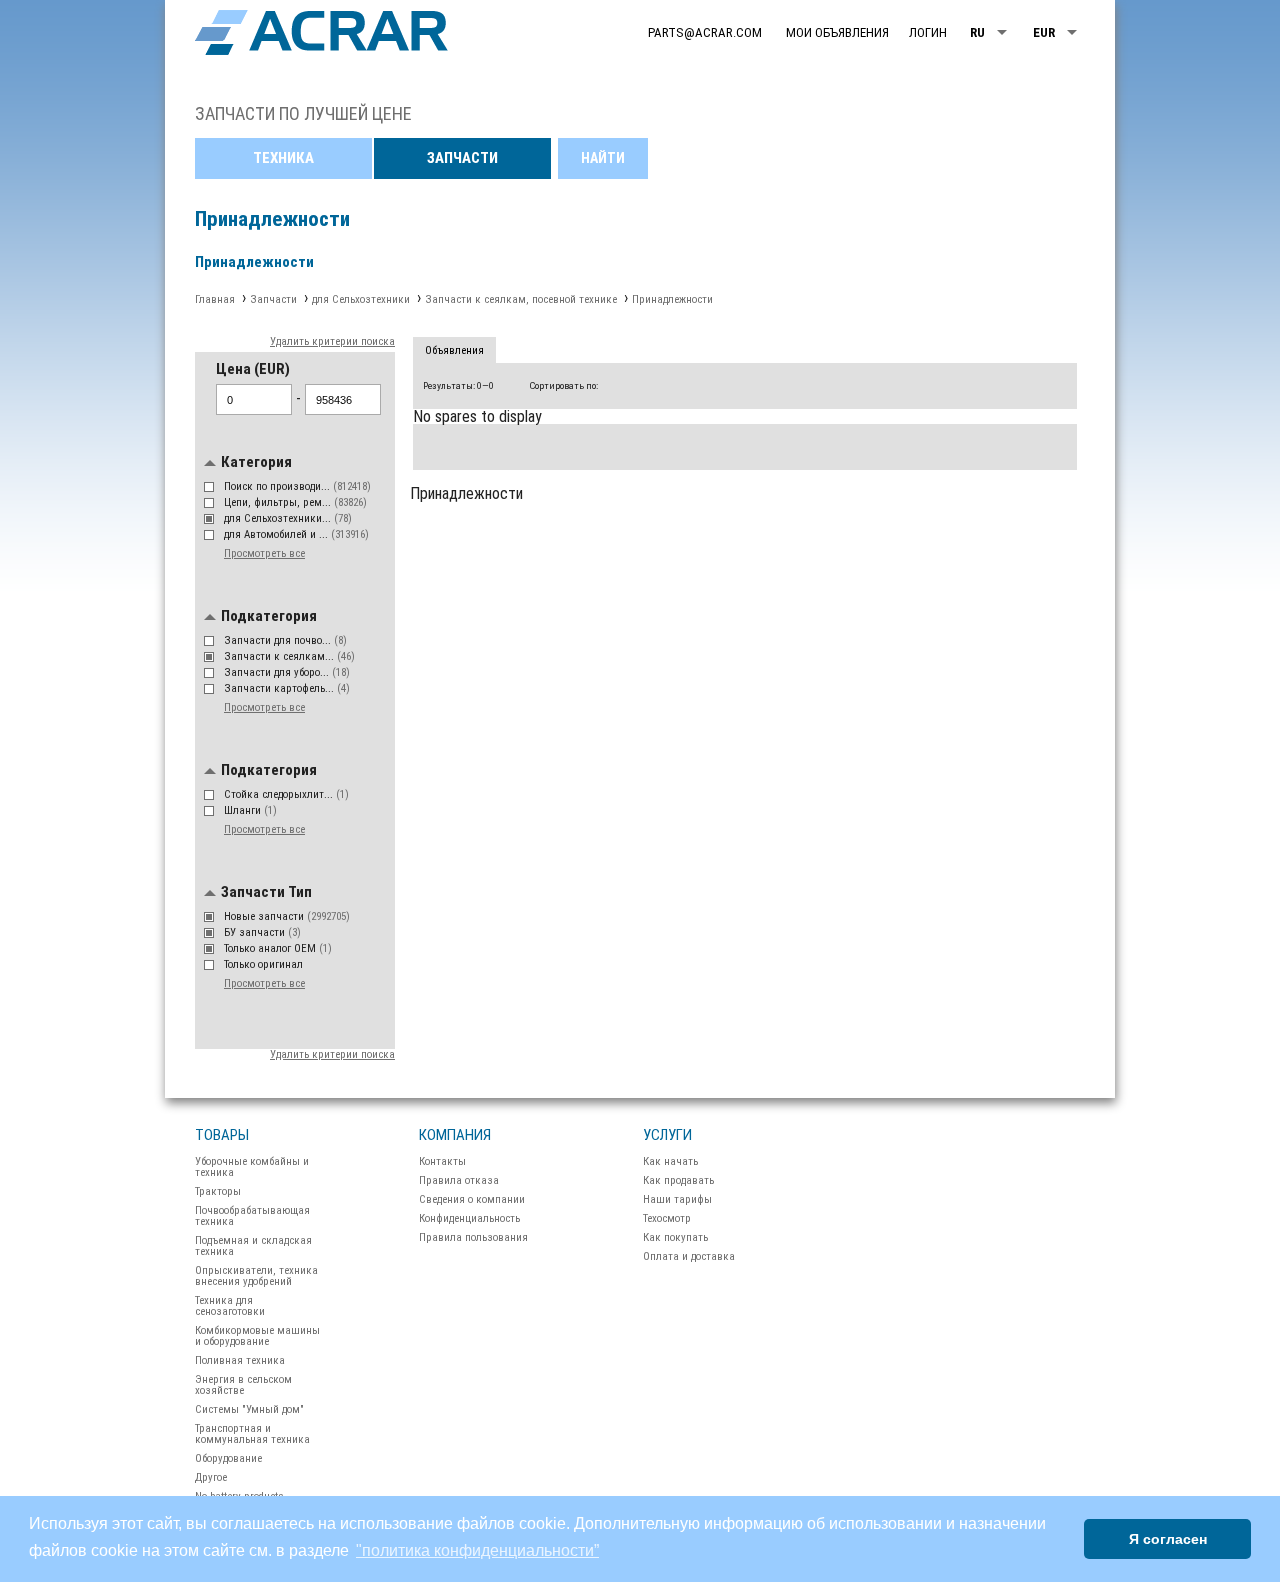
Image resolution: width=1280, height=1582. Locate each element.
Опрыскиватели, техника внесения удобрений (256, 1276)
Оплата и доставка (689, 1256)
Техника (283, 158)
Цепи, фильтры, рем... (295, 502)
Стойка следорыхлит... (286, 794)
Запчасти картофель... (287, 688)
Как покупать (675, 1237)
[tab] (454, 351)
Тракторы (218, 1191)
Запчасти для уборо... (287, 672)
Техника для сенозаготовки (230, 1306)
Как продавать (678, 1180)
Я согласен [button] (1168, 1539)
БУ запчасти (262, 932)
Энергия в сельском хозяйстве (243, 1385)
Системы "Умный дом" (249, 1409)
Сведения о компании (472, 1199)
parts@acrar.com (705, 32)
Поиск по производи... (297, 486)
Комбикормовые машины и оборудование (257, 1336)
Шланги (250, 810)
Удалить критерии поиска (332, 341)
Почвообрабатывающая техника (252, 1216)
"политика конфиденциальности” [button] (477, 1550)
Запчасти (462, 158)
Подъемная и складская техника (253, 1246)
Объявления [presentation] (454, 350)
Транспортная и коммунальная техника (252, 1434)
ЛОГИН (928, 32)
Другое (211, 1477)
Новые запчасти (287, 916)
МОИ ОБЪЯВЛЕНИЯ (837, 32)
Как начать (670, 1161)
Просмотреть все (264, 553)
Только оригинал (265, 964)
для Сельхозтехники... (288, 518)
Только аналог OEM (278, 948)
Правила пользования (473, 1237)
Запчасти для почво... (285, 640)
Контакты (442, 1161)
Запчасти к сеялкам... (289, 656)
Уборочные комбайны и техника (252, 1167)
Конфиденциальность (469, 1218)
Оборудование (228, 1458)
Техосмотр (667, 1218)
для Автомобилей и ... (296, 534)
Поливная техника (240, 1360)
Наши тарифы (677, 1199)
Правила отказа (459, 1180)
